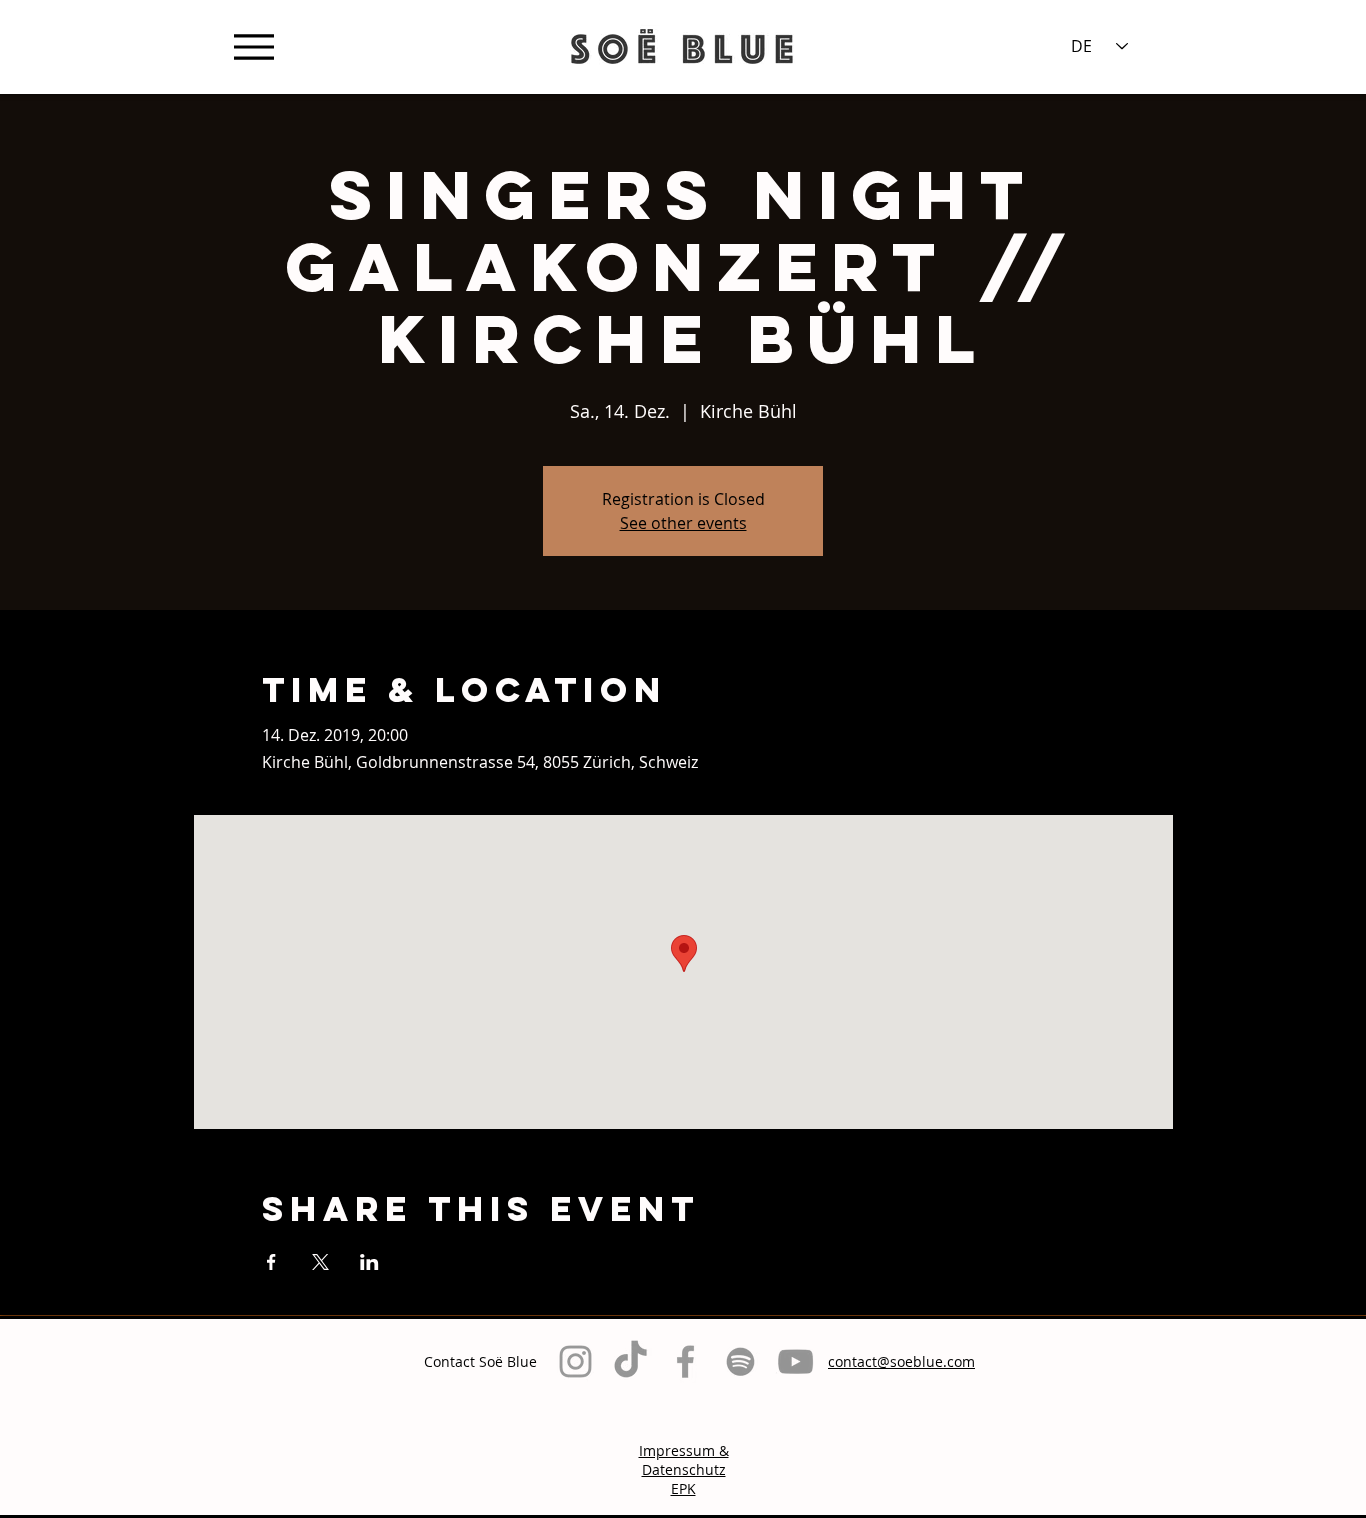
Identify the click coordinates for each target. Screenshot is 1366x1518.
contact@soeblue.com (901, 1361)
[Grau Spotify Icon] (740, 1361)
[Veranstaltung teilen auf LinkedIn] (369, 1262)
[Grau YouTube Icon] (795, 1361)
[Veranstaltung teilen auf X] (320, 1262)
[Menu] (253, 46)
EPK (683, 1488)
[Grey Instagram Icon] (575, 1361)
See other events (683, 523)
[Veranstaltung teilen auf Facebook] (271, 1262)
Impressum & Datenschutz (684, 1460)
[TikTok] (630, 1361)
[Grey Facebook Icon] (685, 1361)
